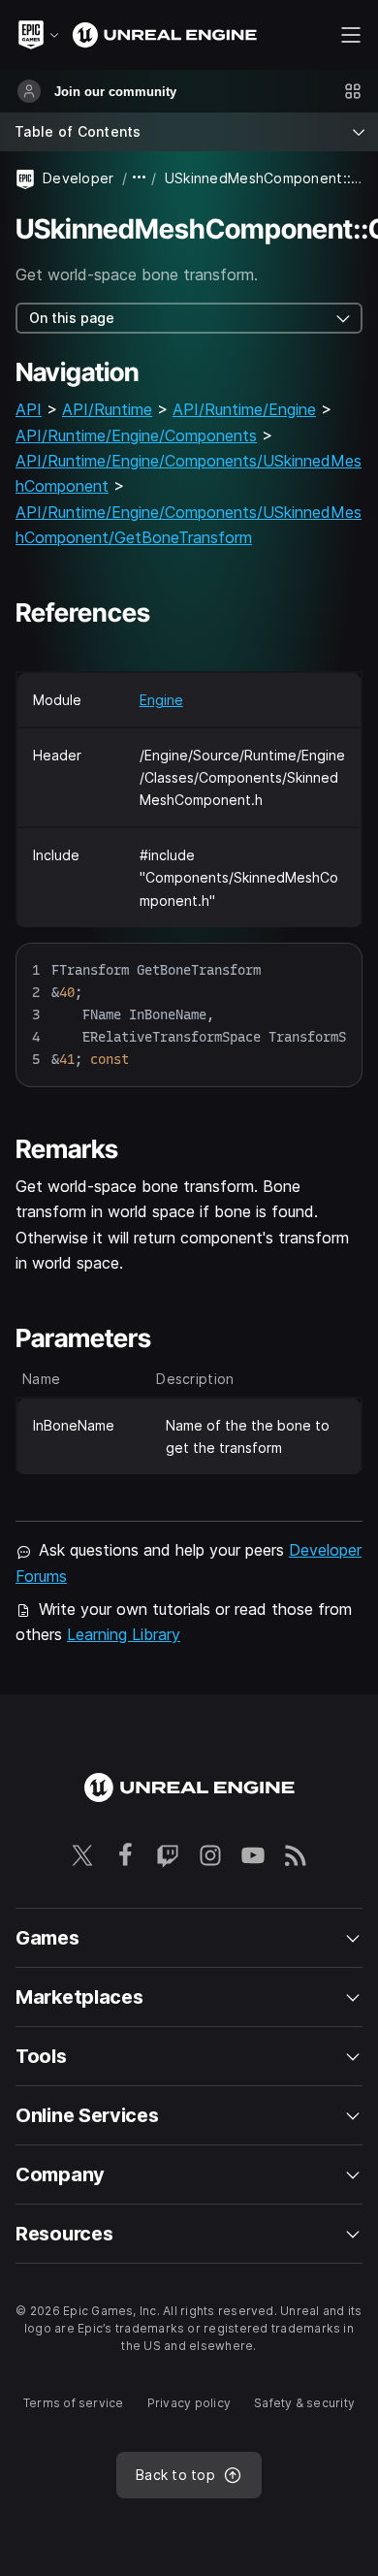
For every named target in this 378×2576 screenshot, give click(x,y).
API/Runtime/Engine (244, 409)
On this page (72, 318)
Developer (79, 178)
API (29, 409)
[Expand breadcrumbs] (140, 178)
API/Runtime (107, 409)
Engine (161, 700)
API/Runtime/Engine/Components (136, 435)
